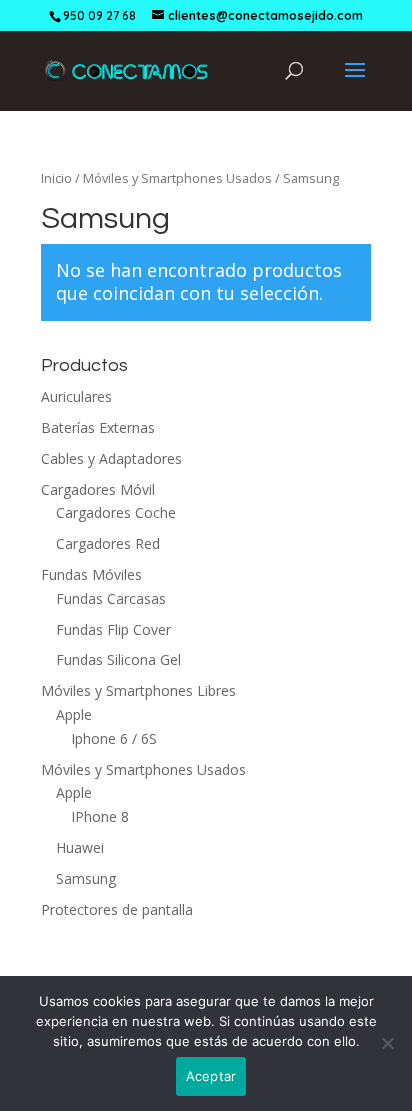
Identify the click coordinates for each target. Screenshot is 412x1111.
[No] (387, 1043)
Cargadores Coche (116, 512)
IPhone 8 (100, 816)
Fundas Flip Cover (113, 629)
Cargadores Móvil (98, 489)
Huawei (80, 847)
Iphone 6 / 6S (114, 738)
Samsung (86, 878)
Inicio (56, 178)
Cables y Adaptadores (111, 458)
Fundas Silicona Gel (118, 659)
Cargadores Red (108, 543)
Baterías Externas (98, 427)
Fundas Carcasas (111, 598)
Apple (74, 714)
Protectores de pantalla (117, 909)
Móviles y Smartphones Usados (177, 178)
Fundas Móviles (91, 574)
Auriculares (76, 396)
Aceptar (211, 1076)
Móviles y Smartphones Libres (138, 690)
